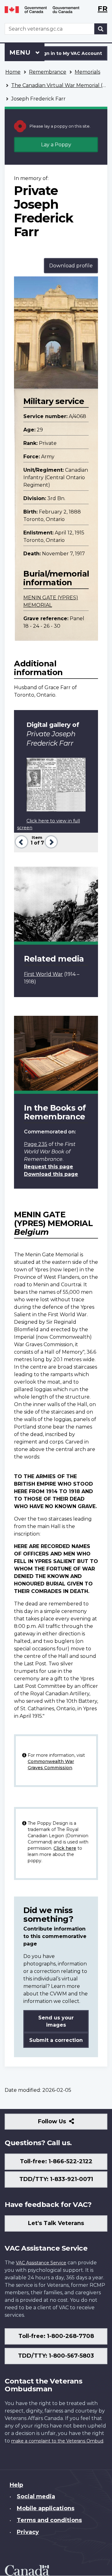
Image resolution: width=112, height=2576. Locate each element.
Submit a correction (56, 2040)
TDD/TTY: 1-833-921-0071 (56, 2179)
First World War (43, 974)
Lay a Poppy (56, 145)
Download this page (51, 1174)
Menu (21, 52)
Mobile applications (46, 2508)
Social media (36, 2496)
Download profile (71, 266)
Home (13, 72)
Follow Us (65, 2124)
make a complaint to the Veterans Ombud (57, 2441)
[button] (21, 841)
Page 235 (36, 1144)
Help (16, 2485)
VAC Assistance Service (41, 2263)
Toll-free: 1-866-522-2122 (56, 2161)
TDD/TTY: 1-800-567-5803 (56, 2356)
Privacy (28, 2532)
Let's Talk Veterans (56, 2223)
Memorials (87, 72)
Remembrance (48, 72)
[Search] (101, 29)
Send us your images (56, 2021)
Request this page (49, 1167)
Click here (65, 1848)
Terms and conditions (49, 2520)
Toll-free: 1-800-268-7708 (56, 2336)
